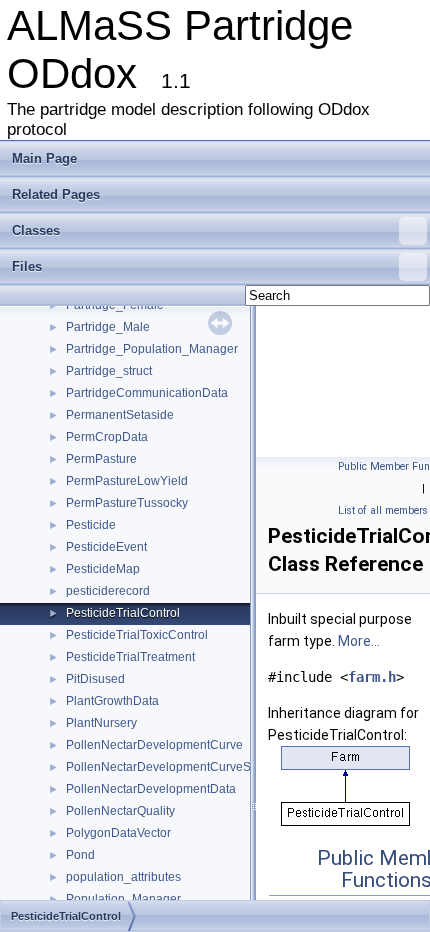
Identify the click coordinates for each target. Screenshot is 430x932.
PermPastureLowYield (127, 481)
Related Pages (56, 194)
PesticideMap (103, 569)
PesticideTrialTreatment (130, 657)
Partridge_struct (109, 371)
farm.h (372, 677)
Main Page (44, 158)
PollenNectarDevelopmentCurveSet (163, 767)
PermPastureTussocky (127, 503)
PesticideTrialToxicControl (137, 635)
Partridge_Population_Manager (152, 349)
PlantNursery (101, 723)
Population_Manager (123, 899)
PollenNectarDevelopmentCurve (154, 745)
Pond (80, 855)
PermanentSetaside (120, 415)
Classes (36, 230)
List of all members (383, 510)
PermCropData (107, 437)
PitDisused (95, 679)
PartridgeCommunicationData (147, 393)
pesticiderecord (108, 591)
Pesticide (91, 525)
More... (359, 641)
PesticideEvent (106, 547)
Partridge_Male (108, 327)
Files (27, 266)
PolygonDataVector (118, 833)
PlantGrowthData (112, 701)
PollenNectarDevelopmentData (151, 789)
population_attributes (123, 877)
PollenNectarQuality (120, 811)
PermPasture (101, 459)
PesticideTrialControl (123, 613)
